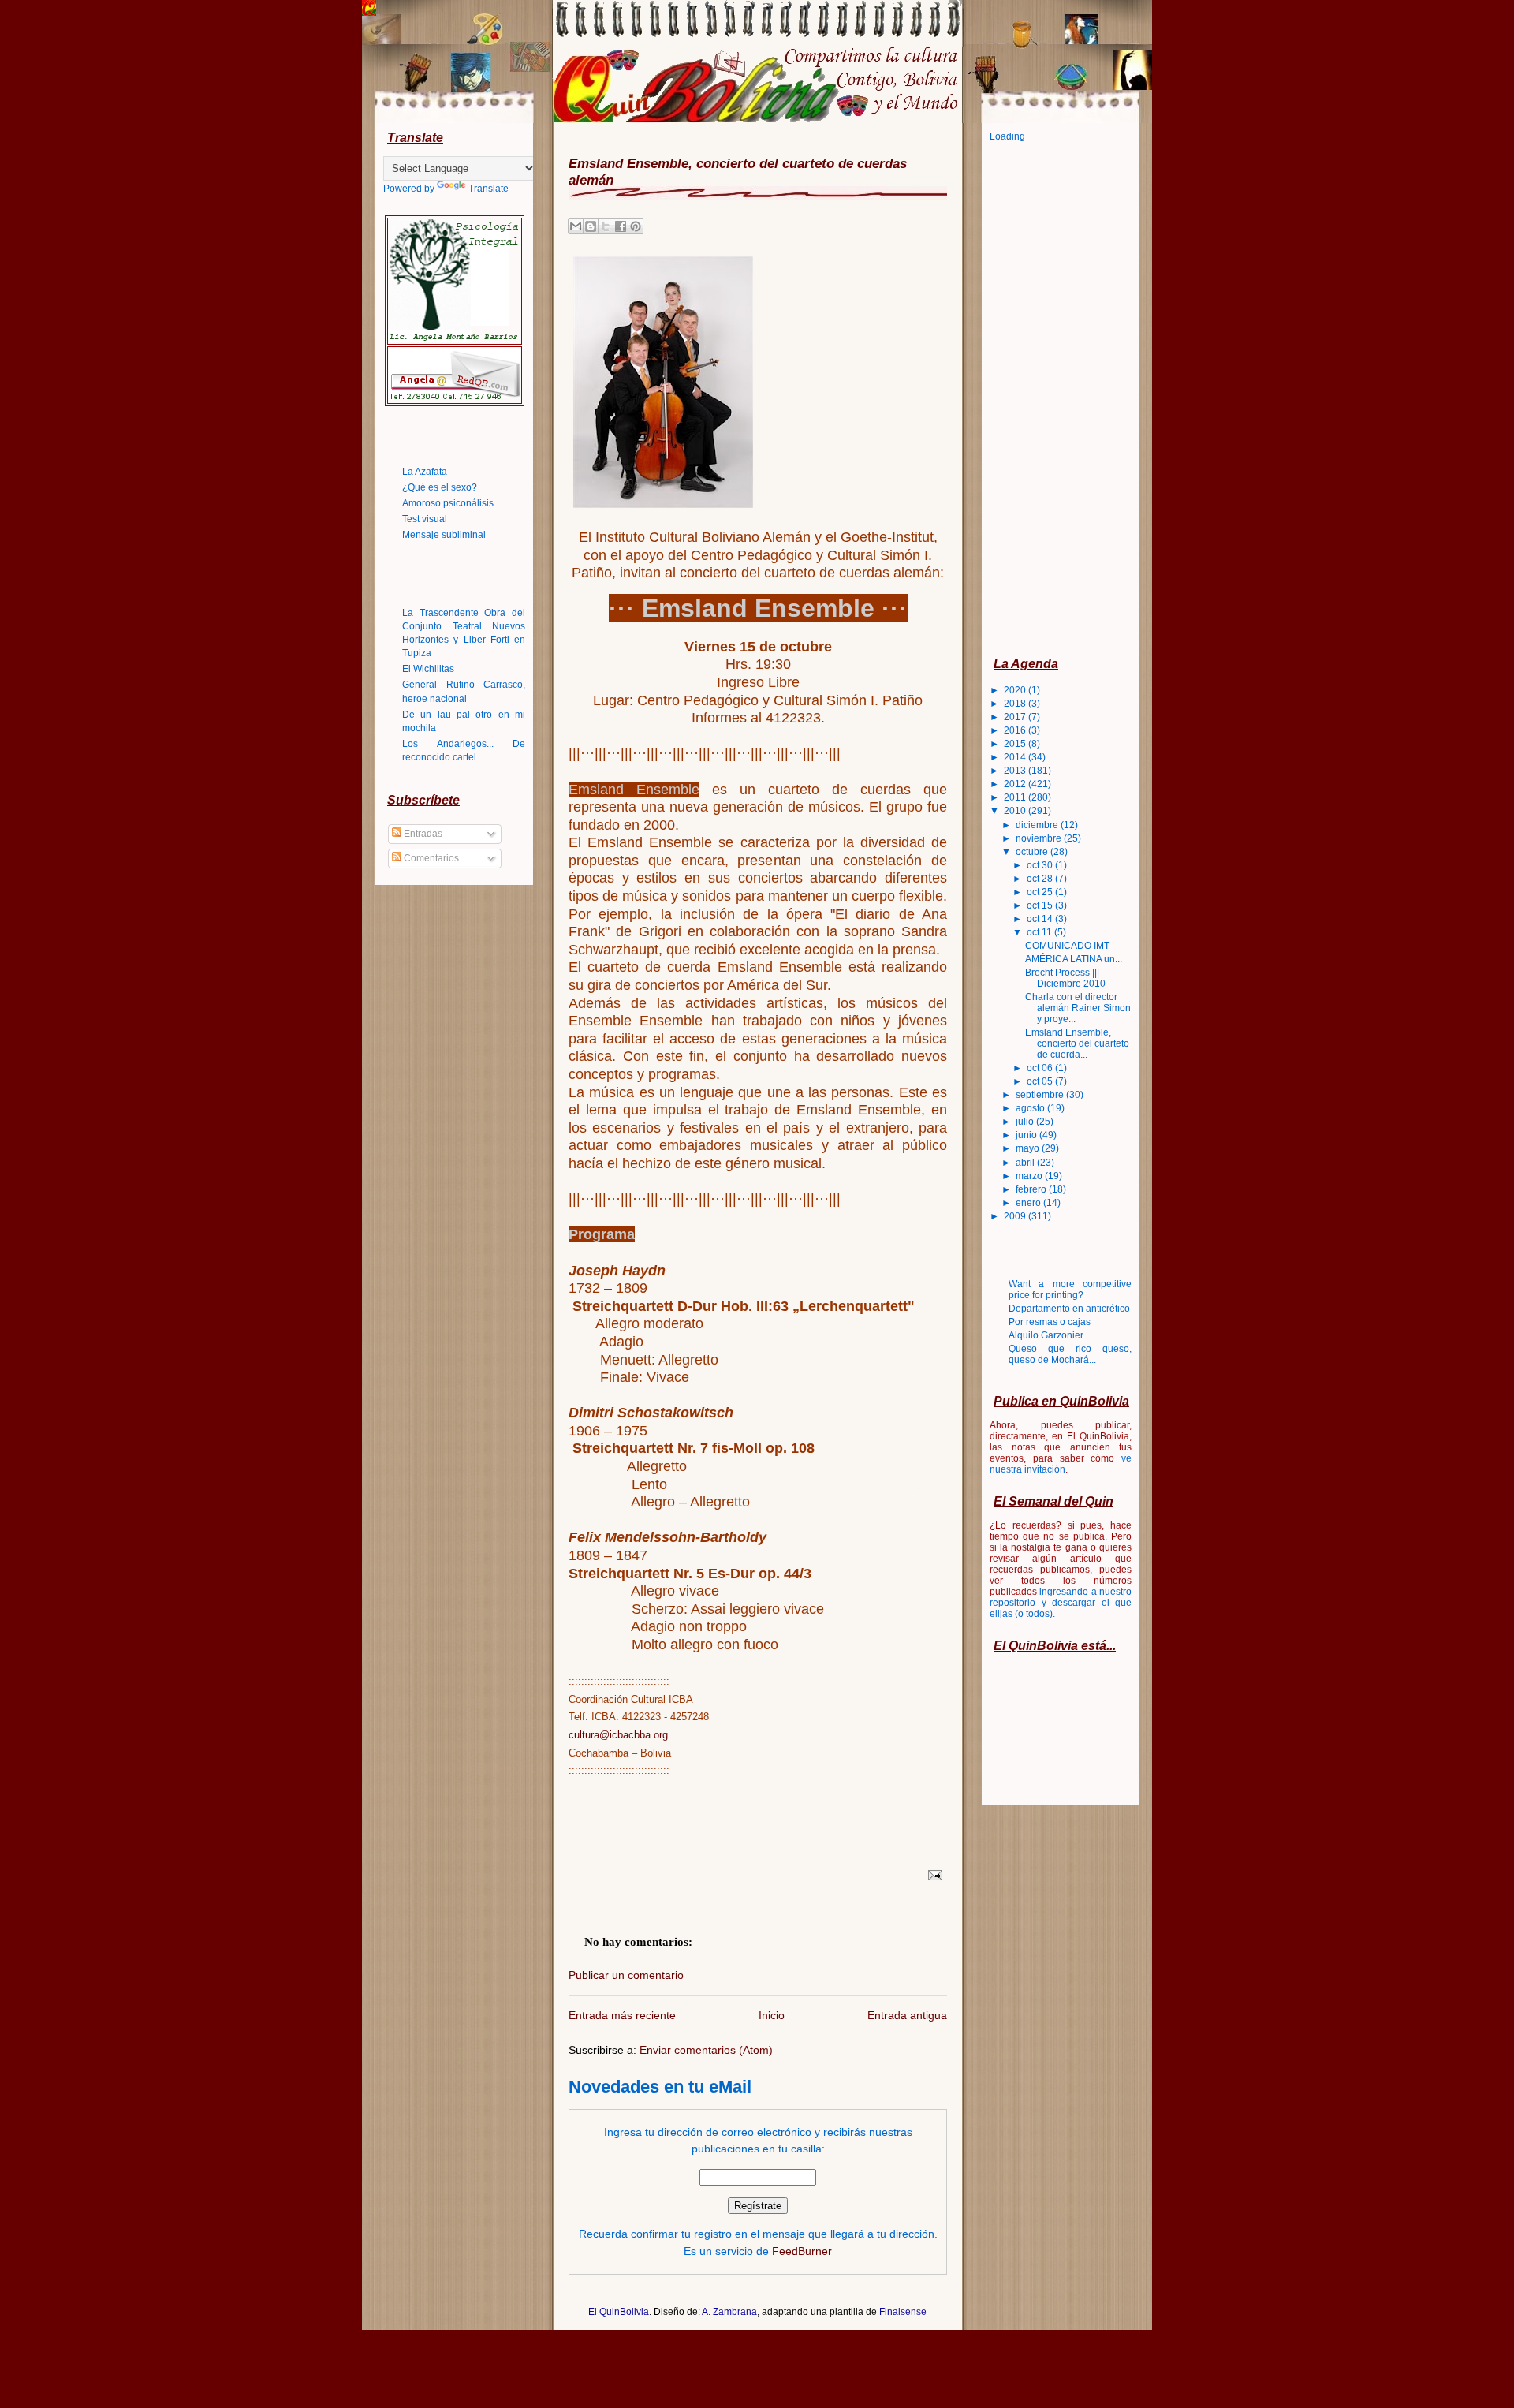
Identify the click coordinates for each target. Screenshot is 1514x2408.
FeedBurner (802, 2251)
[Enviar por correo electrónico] (576, 226)
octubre (1033, 852)
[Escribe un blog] (591, 226)
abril (1026, 1163)
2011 (1016, 797)
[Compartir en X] (606, 226)
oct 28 (1041, 879)
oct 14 (1041, 919)
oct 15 (1041, 905)
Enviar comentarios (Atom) (706, 2050)
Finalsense (903, 2312)
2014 (1016, 757)
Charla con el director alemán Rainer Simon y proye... (1078, 1008)
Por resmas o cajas (1050, 1322)
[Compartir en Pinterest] (636, 226)
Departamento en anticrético (1069, 1309)
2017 (1016, 717)
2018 (1016, 704)
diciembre (1038, 825)
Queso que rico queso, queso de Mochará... (1070, 1354)
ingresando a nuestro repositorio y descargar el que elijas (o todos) (1061, 1603)
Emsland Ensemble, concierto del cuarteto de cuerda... (1077, 1043)
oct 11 (1040, 932)
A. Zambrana (729, 2312)
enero (1029, 1203)
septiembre (1041, 1095)
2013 (1016, 771)
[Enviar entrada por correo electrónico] (933, 1875)
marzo (1030, 1176)
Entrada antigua (907, 2015)
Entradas (422, 834)
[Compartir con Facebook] (621, 226)
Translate (489, 189)
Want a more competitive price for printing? (1070, 1290)
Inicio (772, 2015)
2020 (1016, 690)
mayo (1029, 1148)
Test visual (425, 519)
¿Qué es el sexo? (440, 487)
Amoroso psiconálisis (448, 503)
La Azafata (425, 472)
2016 (1016, 730)
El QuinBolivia (619, 2312)
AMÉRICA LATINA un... (1074, 959)
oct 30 (1041, 865)
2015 (1016, 744)
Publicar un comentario (626, 1975)
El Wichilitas (428, 669)
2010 (1016, 811)
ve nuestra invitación (1061, 1464)
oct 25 (1041, 892)
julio (1026, 1122)
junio (1027, 1135)
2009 (1016, 1216)
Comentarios (430, 858)
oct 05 (1041, 1081)
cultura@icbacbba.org (618, 1735)
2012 (1016, 784)
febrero (1032, 1189)
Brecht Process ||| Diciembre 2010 (1065, 978)
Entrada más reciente (622, 2015)
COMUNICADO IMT (1067, 946)
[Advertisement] (1053, 398)
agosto (1031, 1108)
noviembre (1040, 838)
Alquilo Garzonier (1046, 1335)
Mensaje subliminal (444, 535)
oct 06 (1041, 1068)
